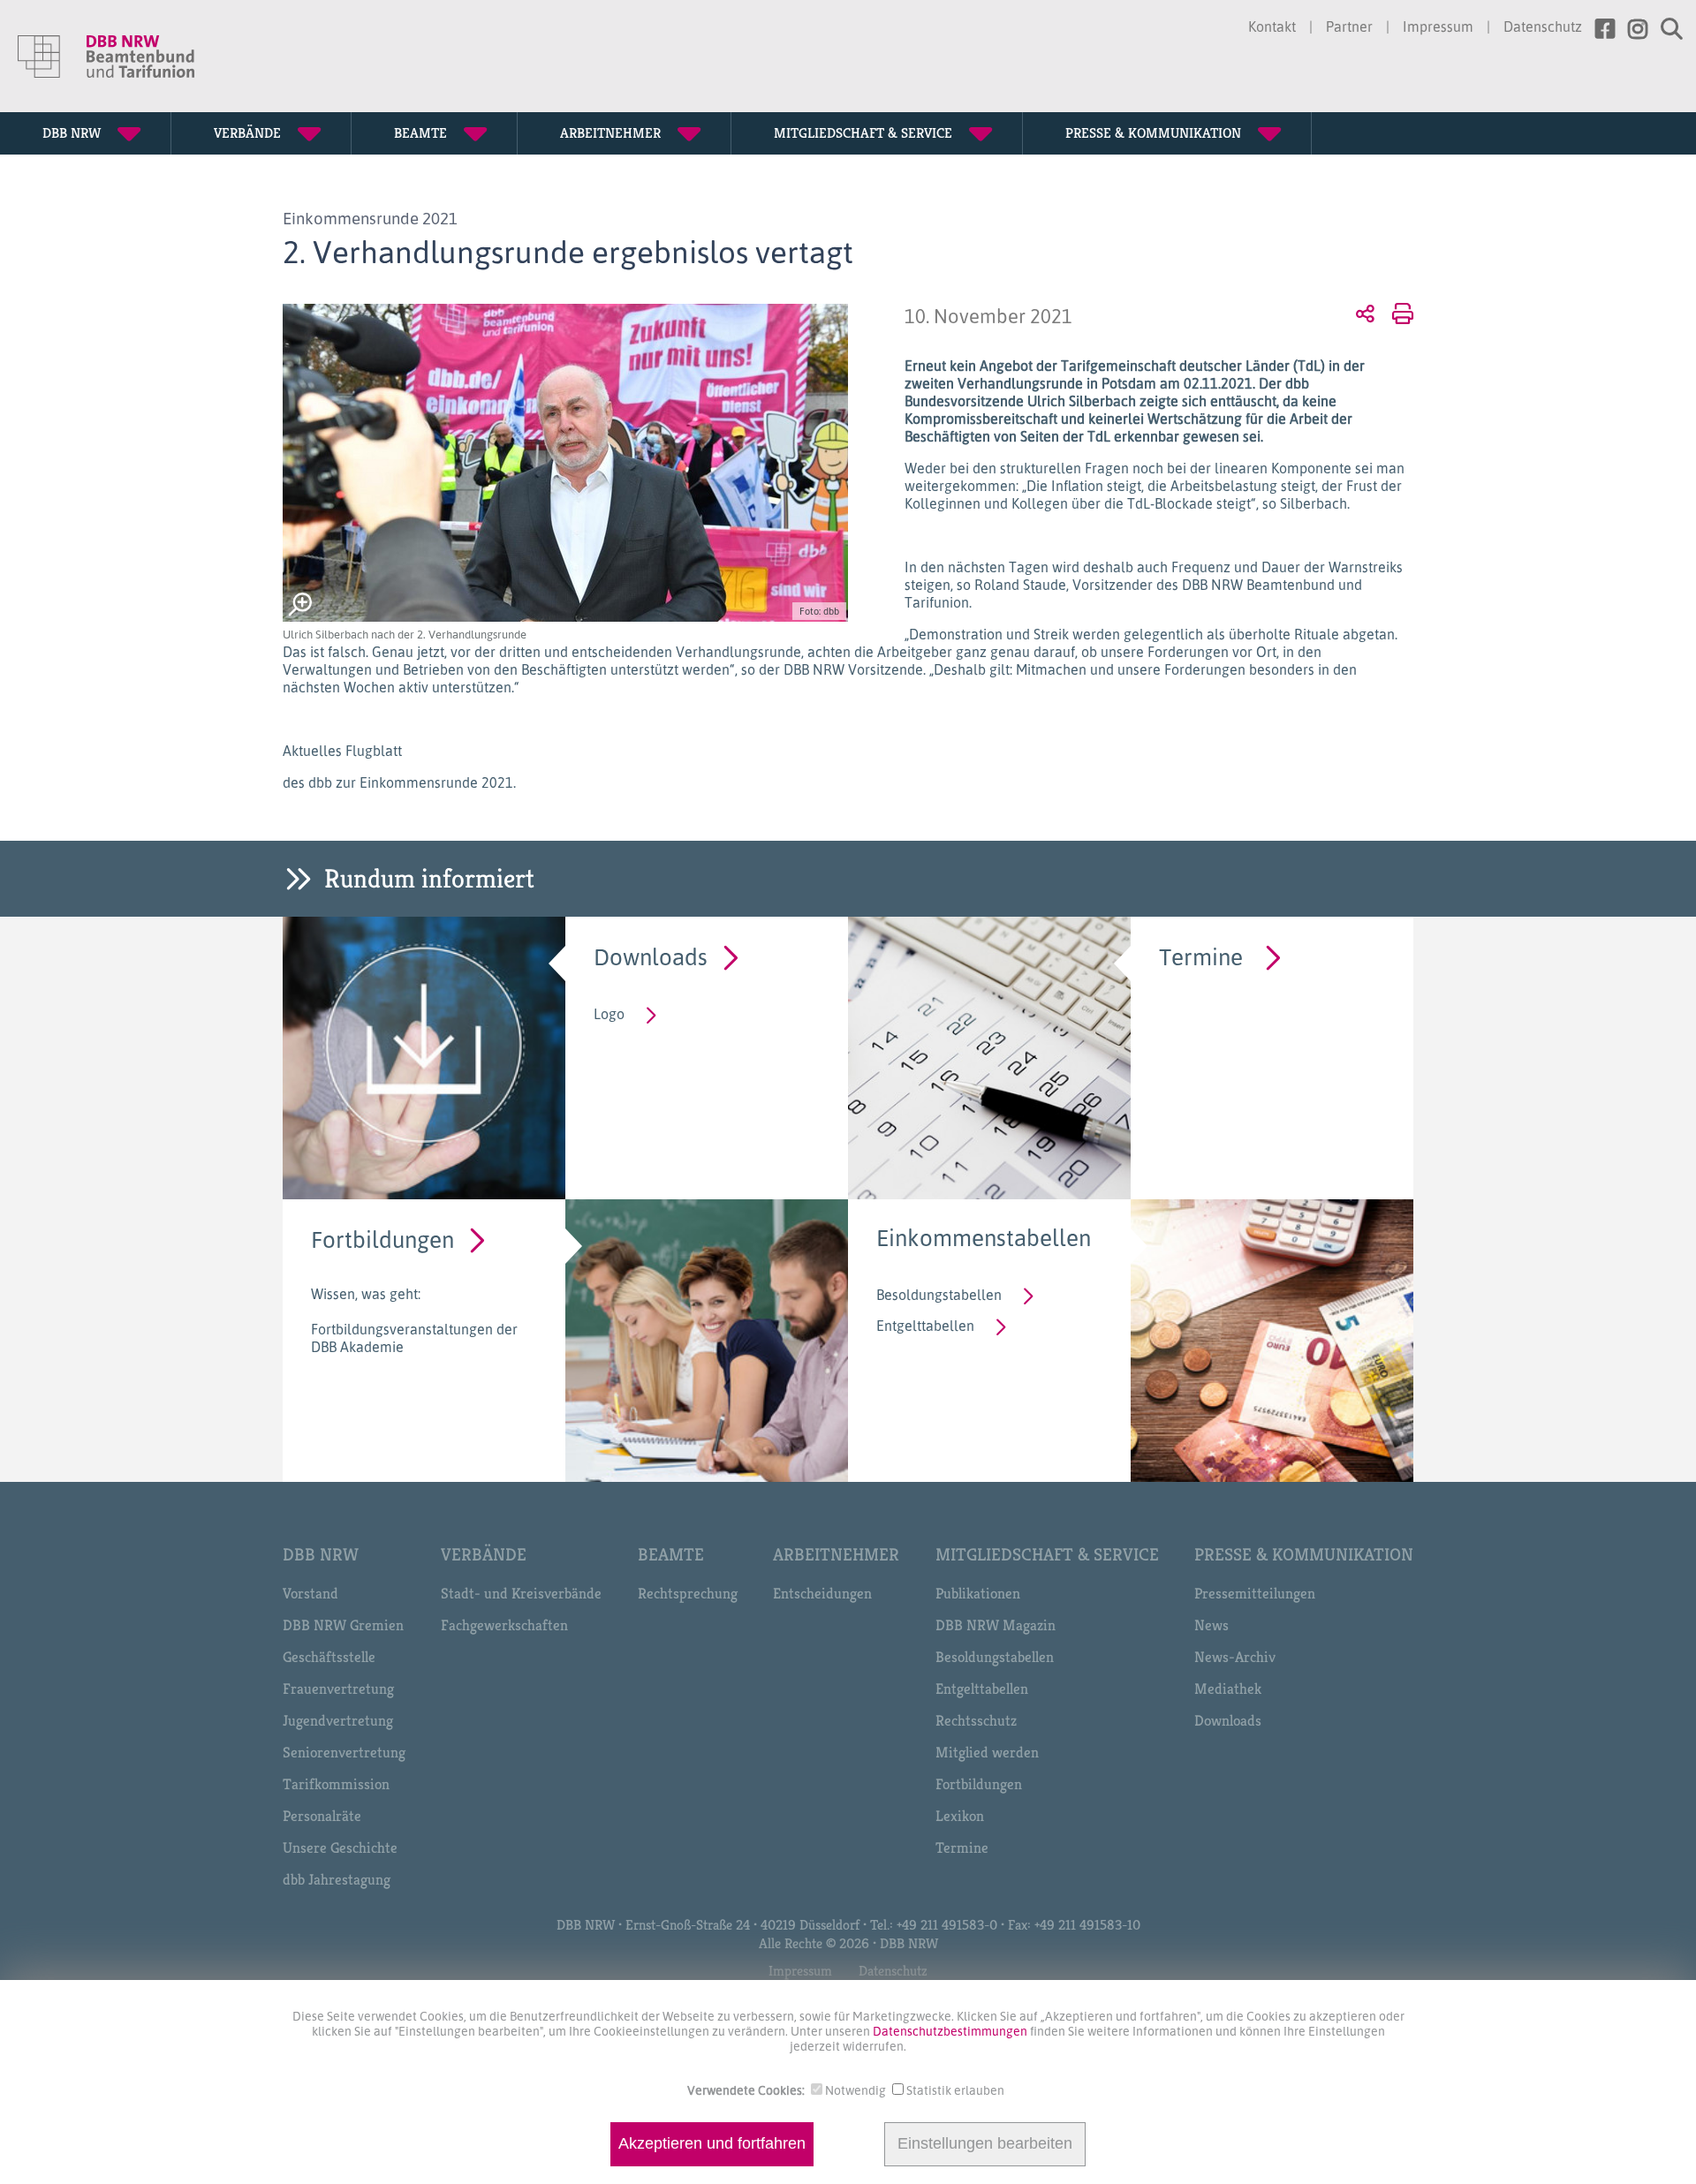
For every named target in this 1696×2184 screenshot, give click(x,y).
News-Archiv (1235, 1657)
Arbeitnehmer (836, 1555)
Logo (609, 1014)
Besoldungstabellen (939, 1295)
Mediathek (1228, 1689)
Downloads (651, 956)
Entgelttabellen (925, 1326)
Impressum (1438, 26)
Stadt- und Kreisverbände (521, 1593)
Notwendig (856, 2090)
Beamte (671, 1555)
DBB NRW (321, 1555)
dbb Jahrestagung (337, 1879)
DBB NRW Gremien (343, 1625)
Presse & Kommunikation (1304, 1555)
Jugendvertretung (338, 1720)
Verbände (484, 1555)
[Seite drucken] (1400, 313)
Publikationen (978, 1593)
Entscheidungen (822, 1593)
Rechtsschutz (976, 1720)
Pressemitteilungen (1255, 1593)
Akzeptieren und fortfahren (712, 2144)
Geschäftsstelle (329, 1657)
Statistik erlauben (955, 2090)
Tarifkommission (336, 1784)
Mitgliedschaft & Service (1047, 1555)
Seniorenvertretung (344, 1752)
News (1211, 1625)
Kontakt (1272, 26)
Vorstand (310, 1593)
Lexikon (960, 1816)
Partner (1349, 26)
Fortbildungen (382, 1239)
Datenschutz (1543, 26)
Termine (1201, 956)
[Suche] (1665, 29)
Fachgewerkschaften (504, 1625)
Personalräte (322, 1816)
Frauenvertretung (338, 1689)
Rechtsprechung (688, 1593)
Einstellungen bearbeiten (985, 2144)
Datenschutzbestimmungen (951, 2031)
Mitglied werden (987, 1752)
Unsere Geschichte (340, 1848)
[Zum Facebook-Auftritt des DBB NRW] (1598, 29)
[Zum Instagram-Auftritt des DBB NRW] (1631, 29)
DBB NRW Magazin (996, 1625)
